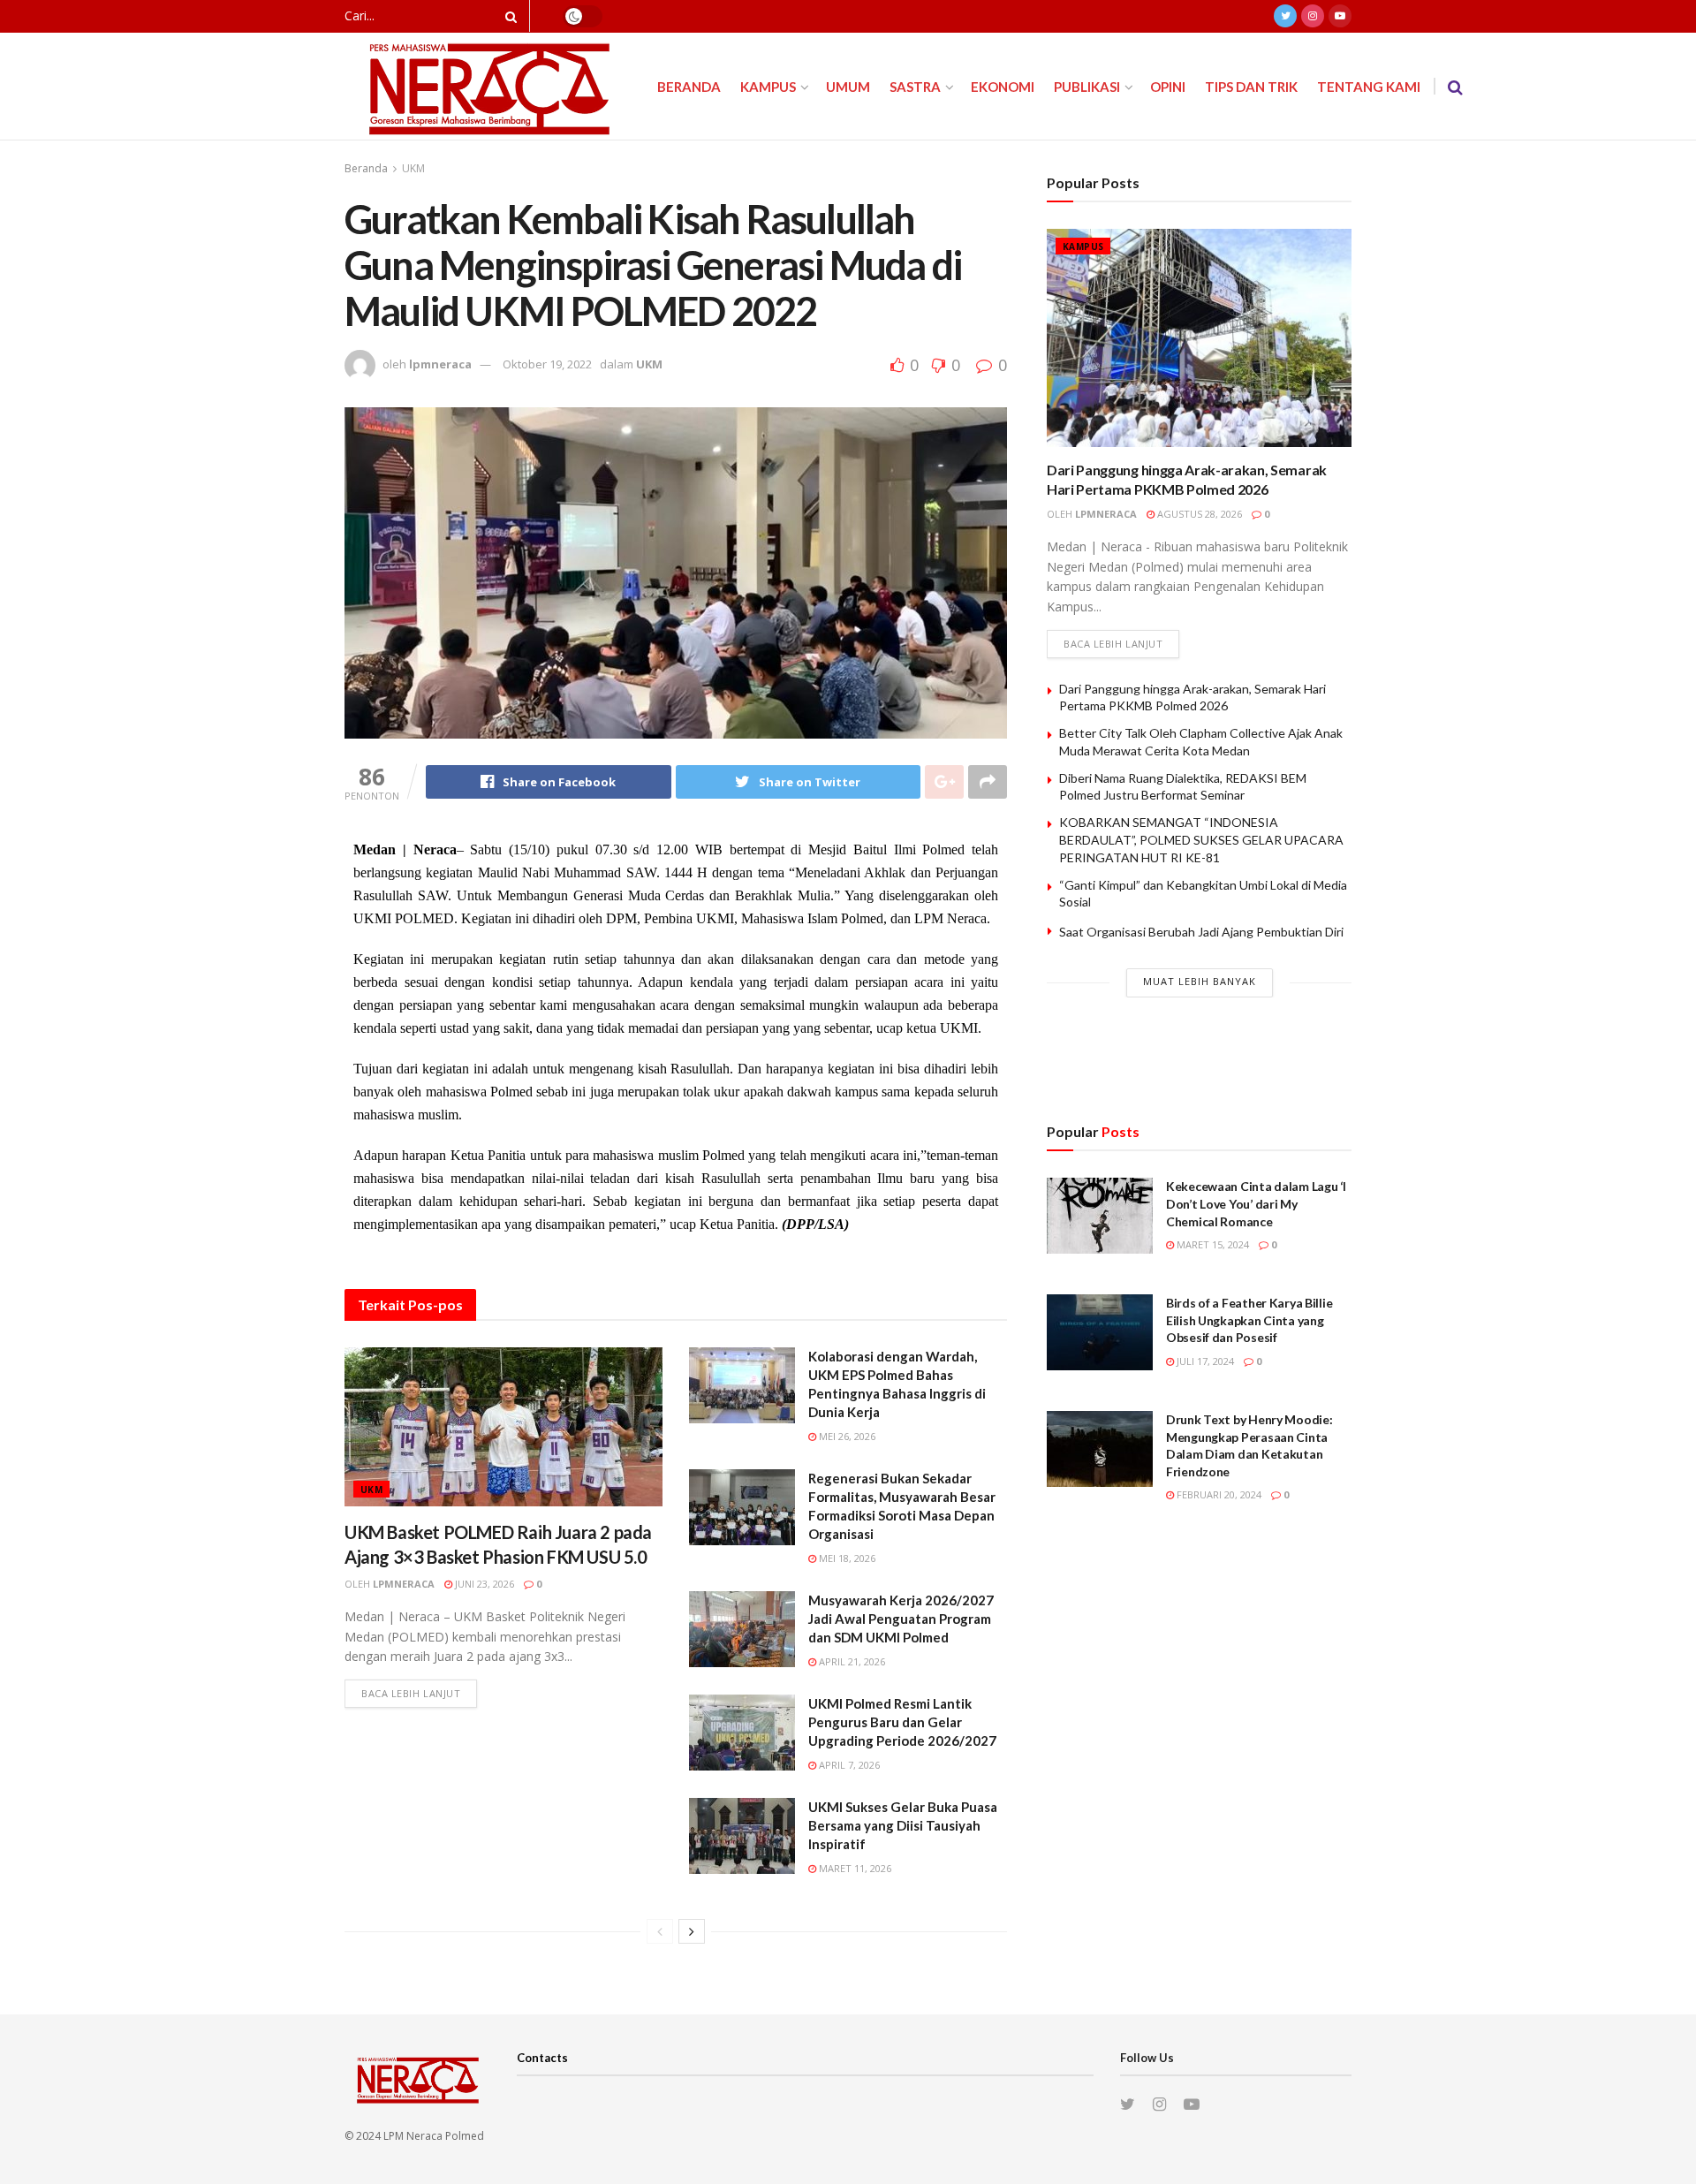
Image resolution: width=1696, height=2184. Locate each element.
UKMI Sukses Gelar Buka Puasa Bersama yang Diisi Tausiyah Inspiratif (903, 1825)
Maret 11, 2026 (854, 1868)
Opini (1168, 87)
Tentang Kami (1369, 87)
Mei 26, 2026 (846, 1436)
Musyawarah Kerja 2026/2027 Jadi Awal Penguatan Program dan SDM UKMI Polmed (901, 1619)
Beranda (689, 87)
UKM (413, 168)
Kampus (768, 87)
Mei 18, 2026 (846, 1558)
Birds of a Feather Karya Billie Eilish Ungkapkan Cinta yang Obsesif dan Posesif (1249, 1320)
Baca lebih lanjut (411, 1693)
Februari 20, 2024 (1218, 1494)
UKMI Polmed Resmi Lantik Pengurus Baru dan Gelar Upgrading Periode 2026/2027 (902, 1722)
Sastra (915, 87)
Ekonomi (1003, 87)
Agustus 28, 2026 (1198, 514)
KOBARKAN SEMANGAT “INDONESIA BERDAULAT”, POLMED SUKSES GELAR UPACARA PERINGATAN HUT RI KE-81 (1201, 839)
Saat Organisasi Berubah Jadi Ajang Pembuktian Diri (1201, 932)
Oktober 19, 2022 (547, 364)
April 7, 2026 (848, 1765)
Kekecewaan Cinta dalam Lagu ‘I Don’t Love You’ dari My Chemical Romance (1256, 1203)
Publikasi (1087, 87)
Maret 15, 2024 (1211, 1244)
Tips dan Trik (1251, 87)
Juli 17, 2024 (1204, 1361)
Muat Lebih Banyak (1200, 981)
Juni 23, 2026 (483, 1584)
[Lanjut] (692, 1931)
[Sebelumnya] (660, 1931)
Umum (848, 87)
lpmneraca (440, 364)
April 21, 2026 (851, 1661)
